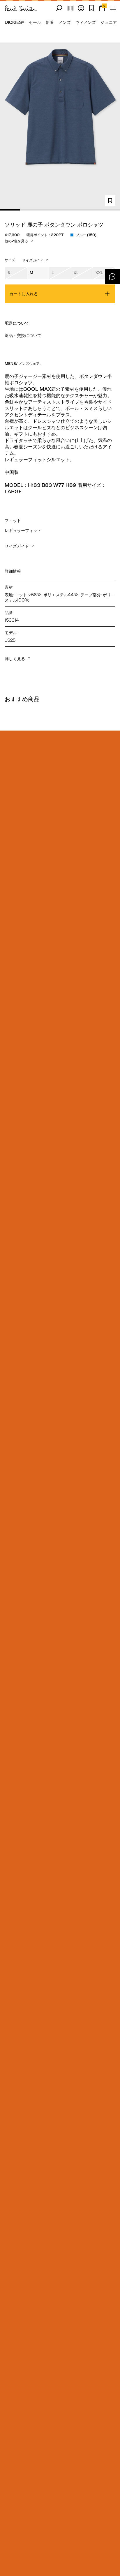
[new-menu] (113, 8)
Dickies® (14, 22)
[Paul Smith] (21, 8)
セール (35, 22)
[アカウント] (81, 8)
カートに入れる (24, 294)
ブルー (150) (86, 235)
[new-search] (59, 8)
